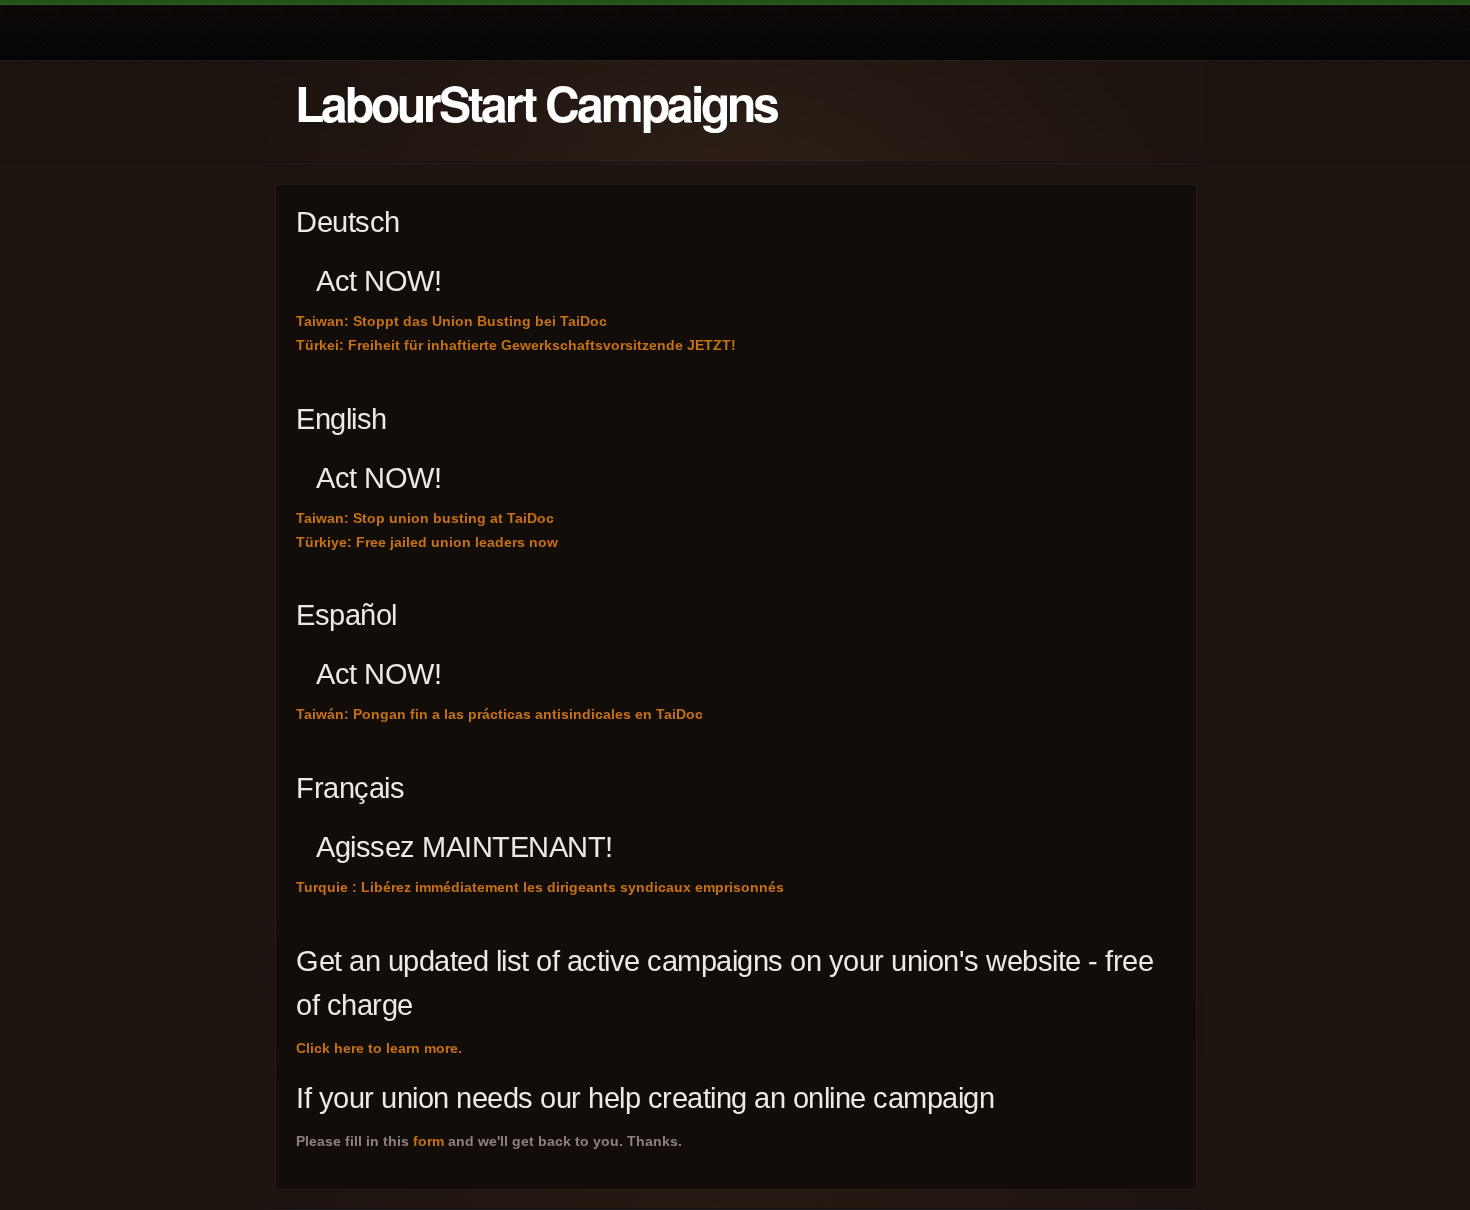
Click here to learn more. (379, 1048)
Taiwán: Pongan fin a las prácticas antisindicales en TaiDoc (499, 714)
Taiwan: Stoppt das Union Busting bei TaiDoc (451, 321)
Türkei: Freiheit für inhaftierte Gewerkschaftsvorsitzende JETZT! (516, 345)
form (428, 1141)
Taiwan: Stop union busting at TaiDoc (425, 518)
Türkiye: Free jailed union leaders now (427, 542)
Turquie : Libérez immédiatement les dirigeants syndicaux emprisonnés (540, 887)
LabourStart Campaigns (536, 102)
